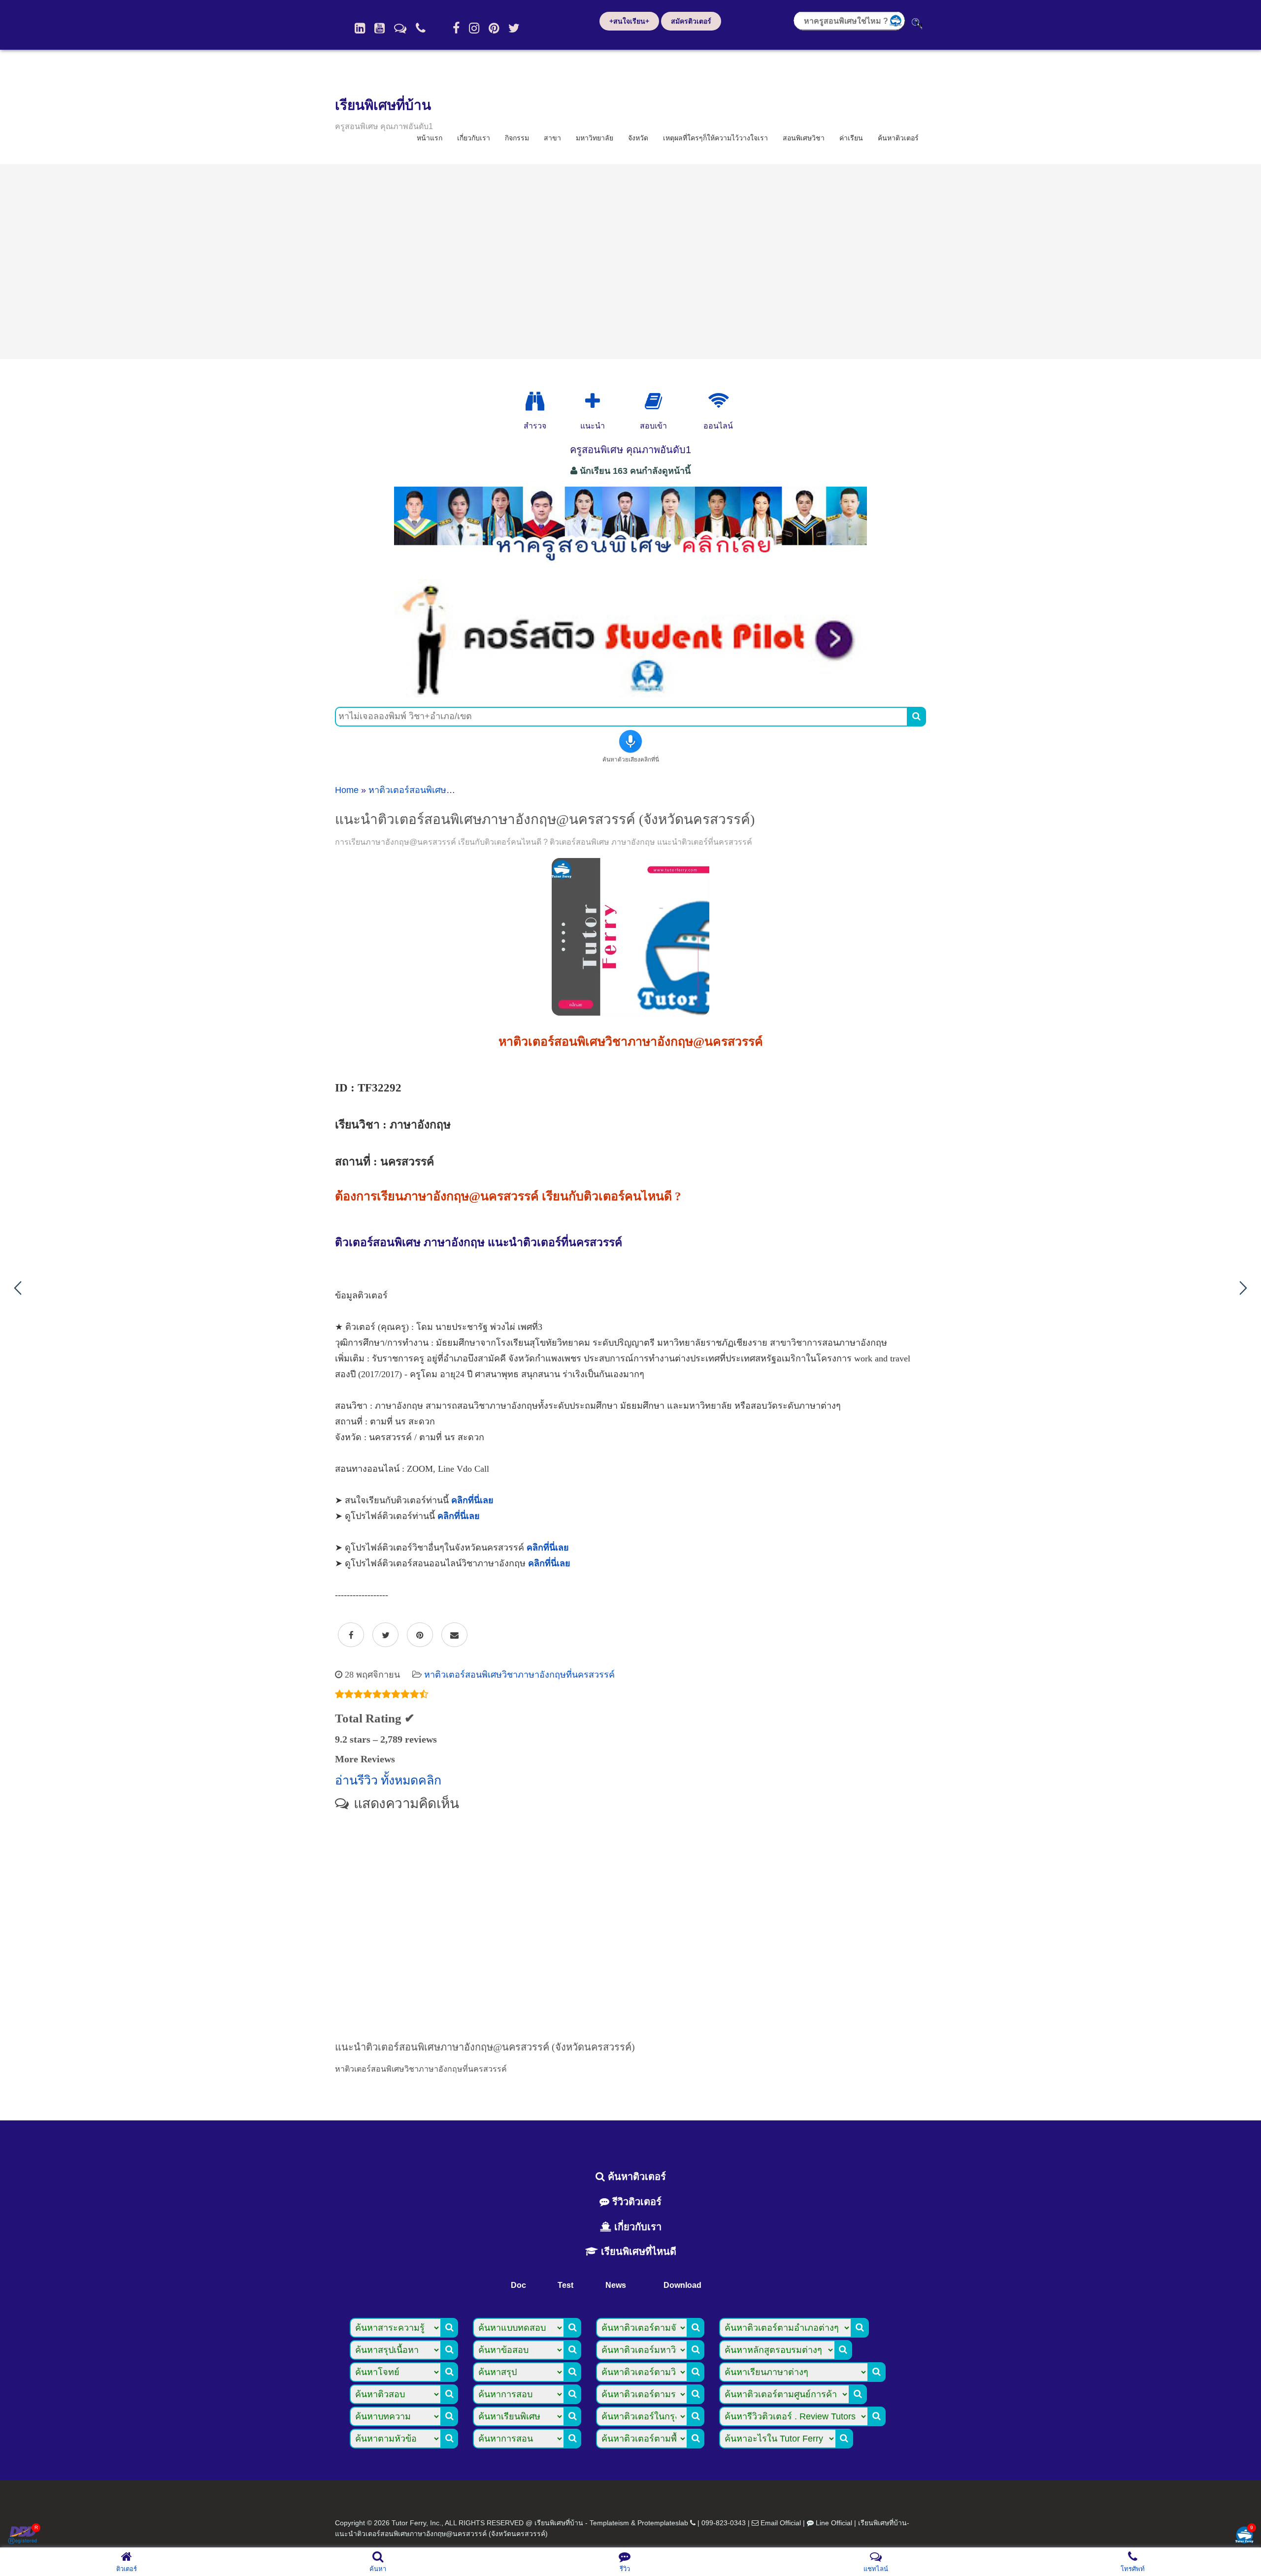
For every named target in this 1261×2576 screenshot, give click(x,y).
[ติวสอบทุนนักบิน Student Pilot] (630, 694)
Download (682, 2285)
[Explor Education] (535, 401)
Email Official (781, 2523)
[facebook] (456, 28)
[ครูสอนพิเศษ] (630, 566)
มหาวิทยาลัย (595, 138)
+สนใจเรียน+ (629, 21)
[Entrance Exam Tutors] (653, 401)
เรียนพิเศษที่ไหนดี (637, 2251)
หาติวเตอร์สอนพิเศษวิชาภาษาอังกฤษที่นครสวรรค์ (519, 1675)
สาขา (552, 138)
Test (565, 2285)
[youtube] (380, 28)
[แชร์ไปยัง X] (385, 1635)
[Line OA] (400, 28)
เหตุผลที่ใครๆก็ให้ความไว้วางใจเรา (715, 138)
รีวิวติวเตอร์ (635, 2202)
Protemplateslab (663, 2523)
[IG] (474, 28)
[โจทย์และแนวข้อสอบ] (1244, 2536)
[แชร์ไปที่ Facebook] (351, 1635)
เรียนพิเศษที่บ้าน (383, 105)
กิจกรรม (517, 138)
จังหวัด (638, 138)
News (616, 2285)
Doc (518, 2285)
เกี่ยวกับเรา (474, 138)
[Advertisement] (630, 262)
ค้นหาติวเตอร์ (898, 138)
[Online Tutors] (718, 401)
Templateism (609, 2523)
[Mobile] (421, 28)
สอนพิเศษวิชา (804, 138)
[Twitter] (514, 28)
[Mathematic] (593, 401)
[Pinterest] (494, 28)
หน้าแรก (430, 138)
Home (347, 790)
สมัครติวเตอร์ (691, 21)
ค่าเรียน (851, 138)
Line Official (834, 2523)
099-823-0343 (724, 2523)
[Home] (360, 28)
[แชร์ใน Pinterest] (420, 1635)
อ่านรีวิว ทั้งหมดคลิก (388, 1780)
